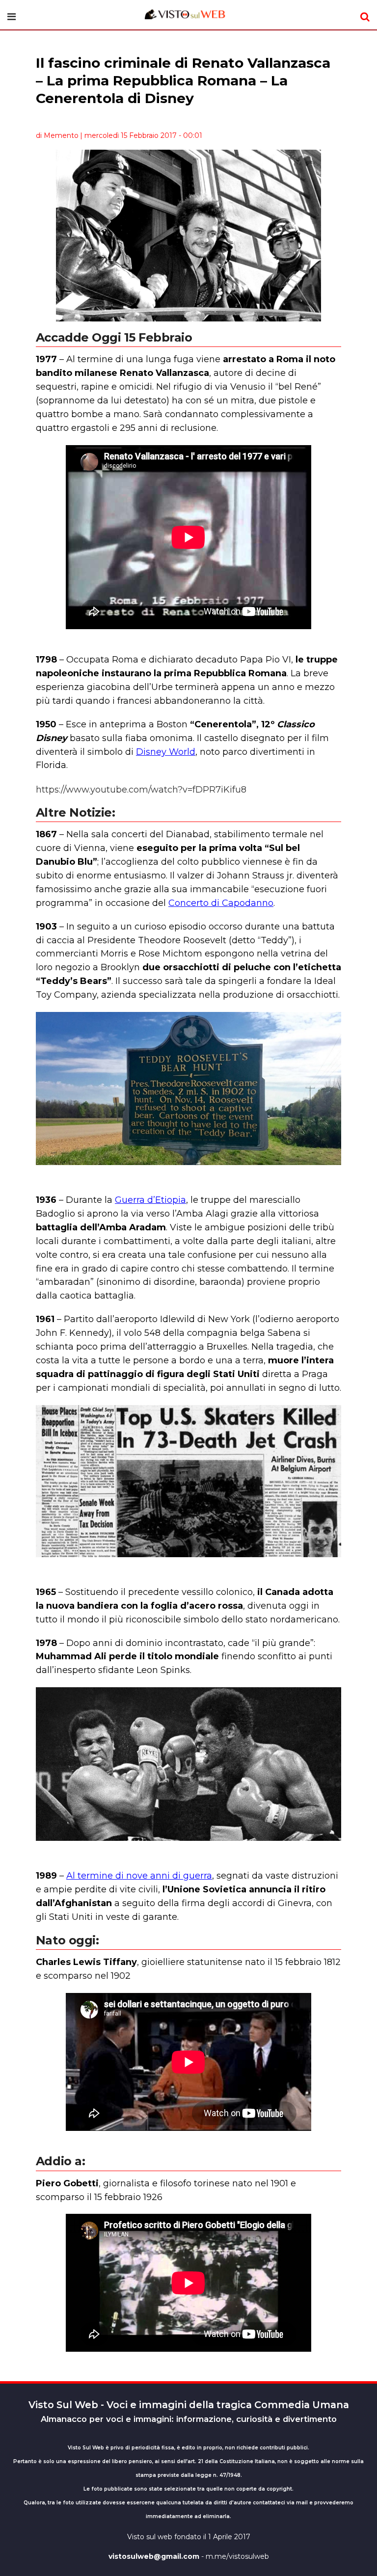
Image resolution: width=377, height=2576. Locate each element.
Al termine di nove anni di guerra (139, 1876)
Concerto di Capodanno (221, 903)
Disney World (166, 752)
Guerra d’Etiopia (150, 1200)
